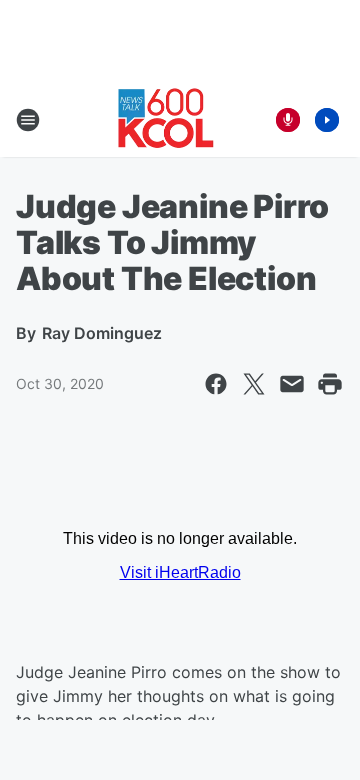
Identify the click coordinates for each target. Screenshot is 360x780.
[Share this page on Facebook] (216, 384)
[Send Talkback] (288, 120)
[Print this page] (330, 384)
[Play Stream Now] (327, 120)
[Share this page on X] (254, 384)
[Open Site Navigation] (28, 120)
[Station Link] (166, 120)
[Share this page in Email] (292, 384)
